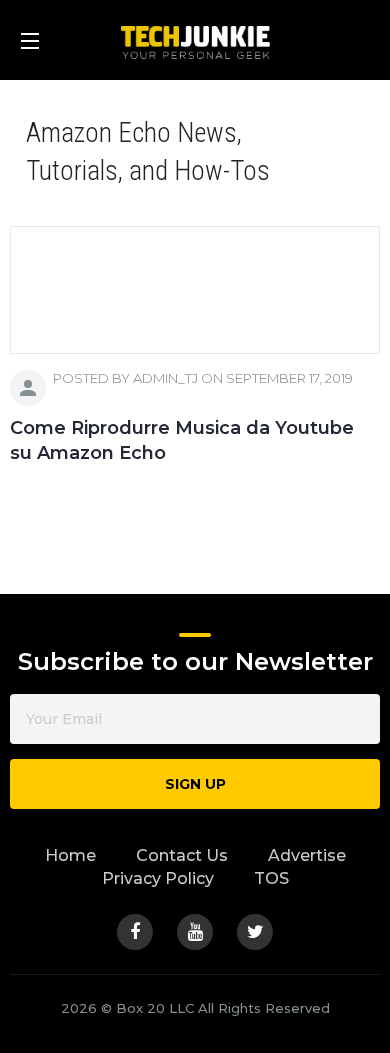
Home (70, 855)
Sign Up (195, 784)
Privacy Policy (158, 878)
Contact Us (182, 855)
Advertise (307, 855)
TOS (271, 878)
